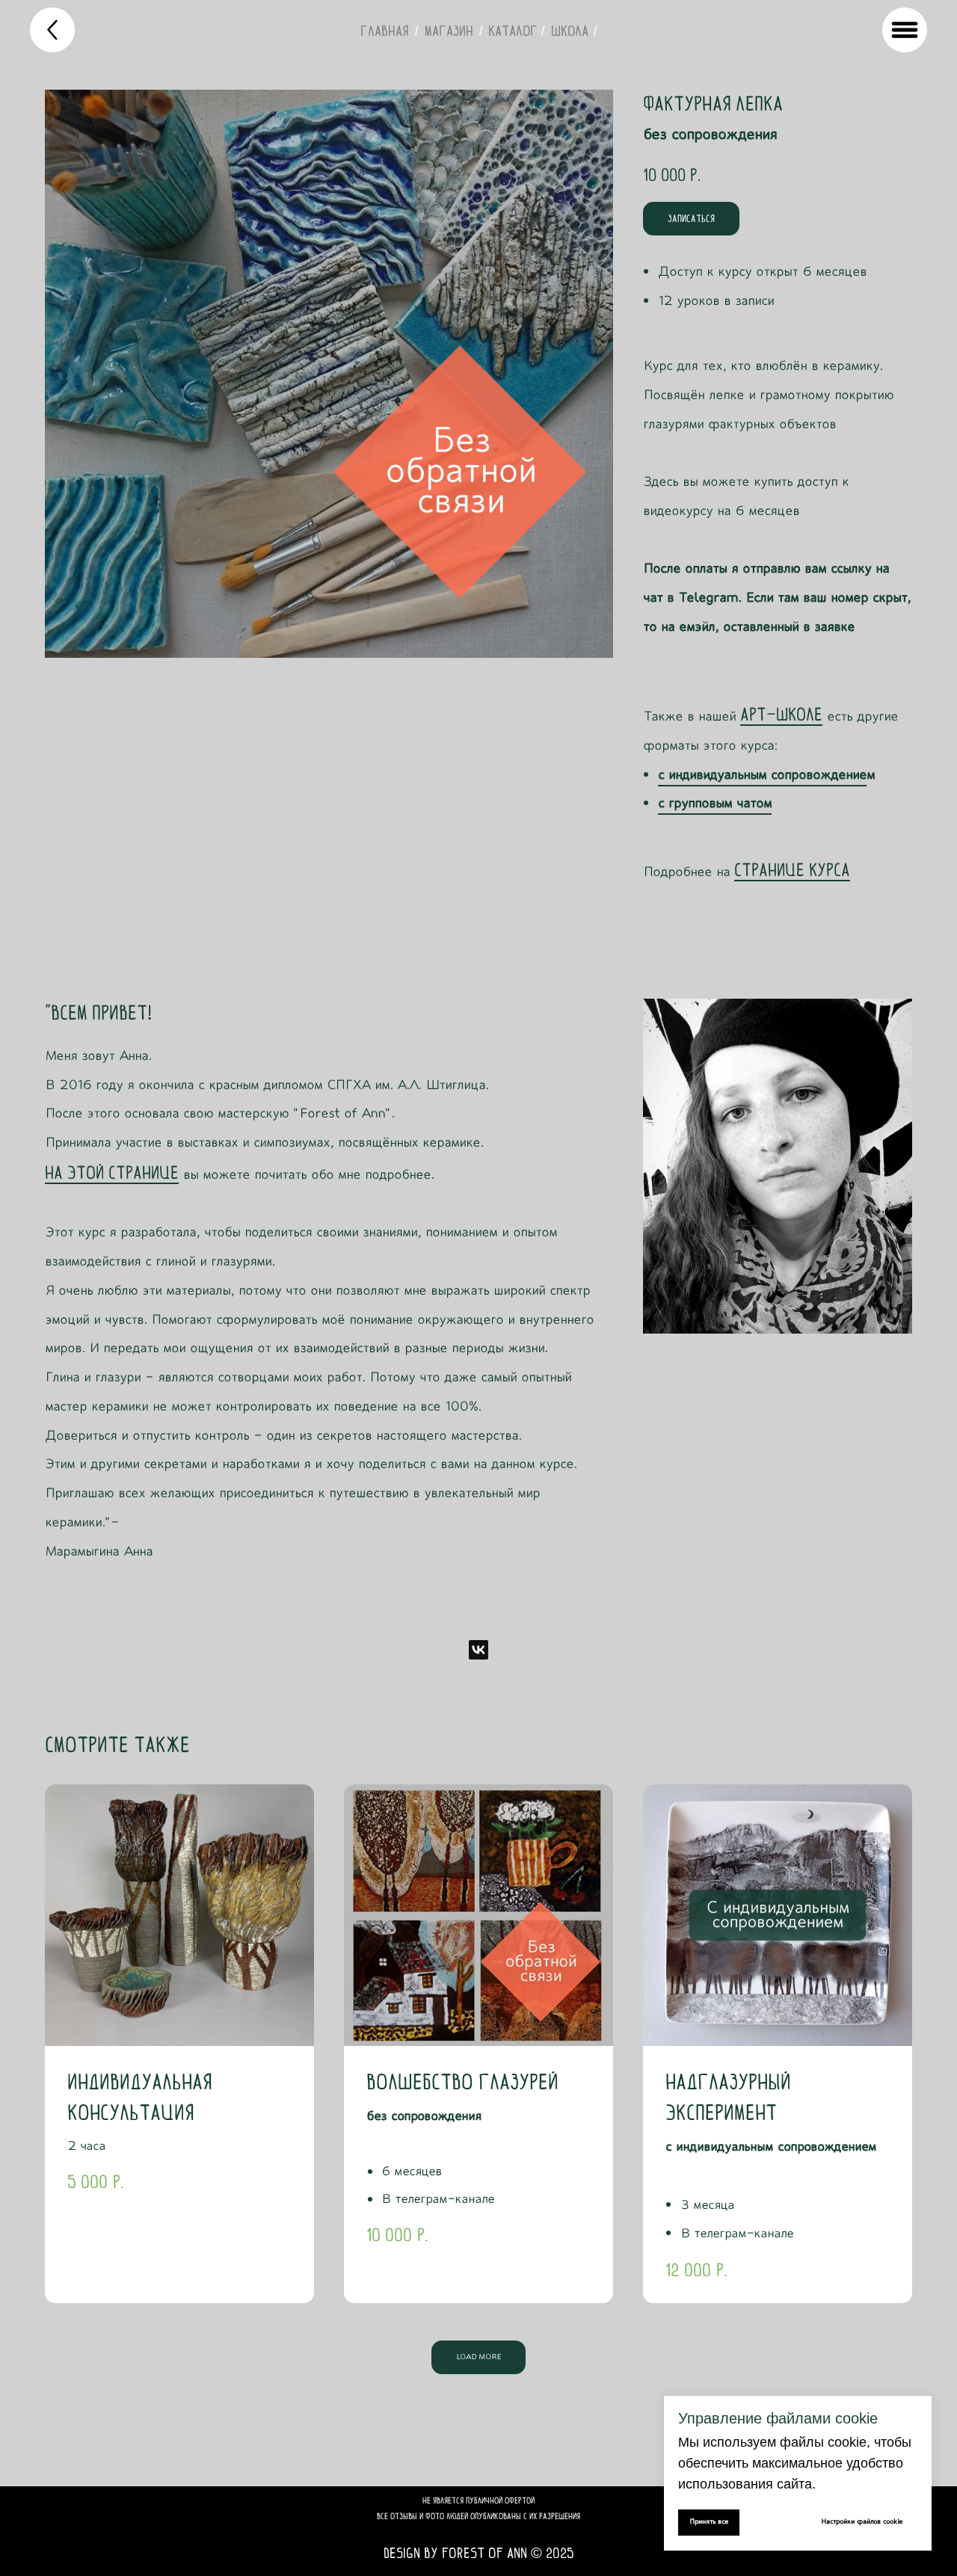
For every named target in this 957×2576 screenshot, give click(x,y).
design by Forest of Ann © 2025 (479, 2553)
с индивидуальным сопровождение (762, 775)
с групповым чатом (715, 804)
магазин (449, 31)
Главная (385, 31)
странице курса (792, 869)
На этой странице (112, 1172)
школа (570, 31)
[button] (691, 219)
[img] (52, 30)
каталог (513, 31)
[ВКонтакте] (478, 1650)
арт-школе (781, 714)
